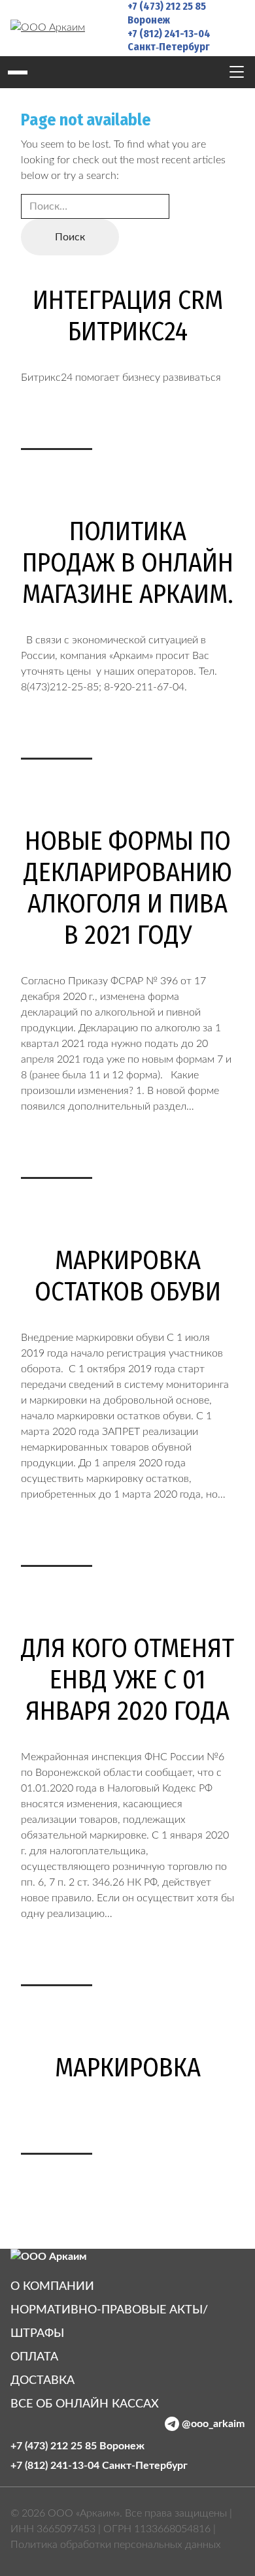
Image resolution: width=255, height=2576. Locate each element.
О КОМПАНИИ (52, 2287)
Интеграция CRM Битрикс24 (128, 316)
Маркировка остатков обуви (128, 1276)
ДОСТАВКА (42, 2381)
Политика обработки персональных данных (116, 2545)
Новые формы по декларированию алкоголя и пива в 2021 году (128, 888)
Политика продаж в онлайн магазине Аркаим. (128, 563)
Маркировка (128, 2068)
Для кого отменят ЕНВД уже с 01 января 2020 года (127, 1680)
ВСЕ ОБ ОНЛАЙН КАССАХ (85, 2404)
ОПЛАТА (34, 2357)
